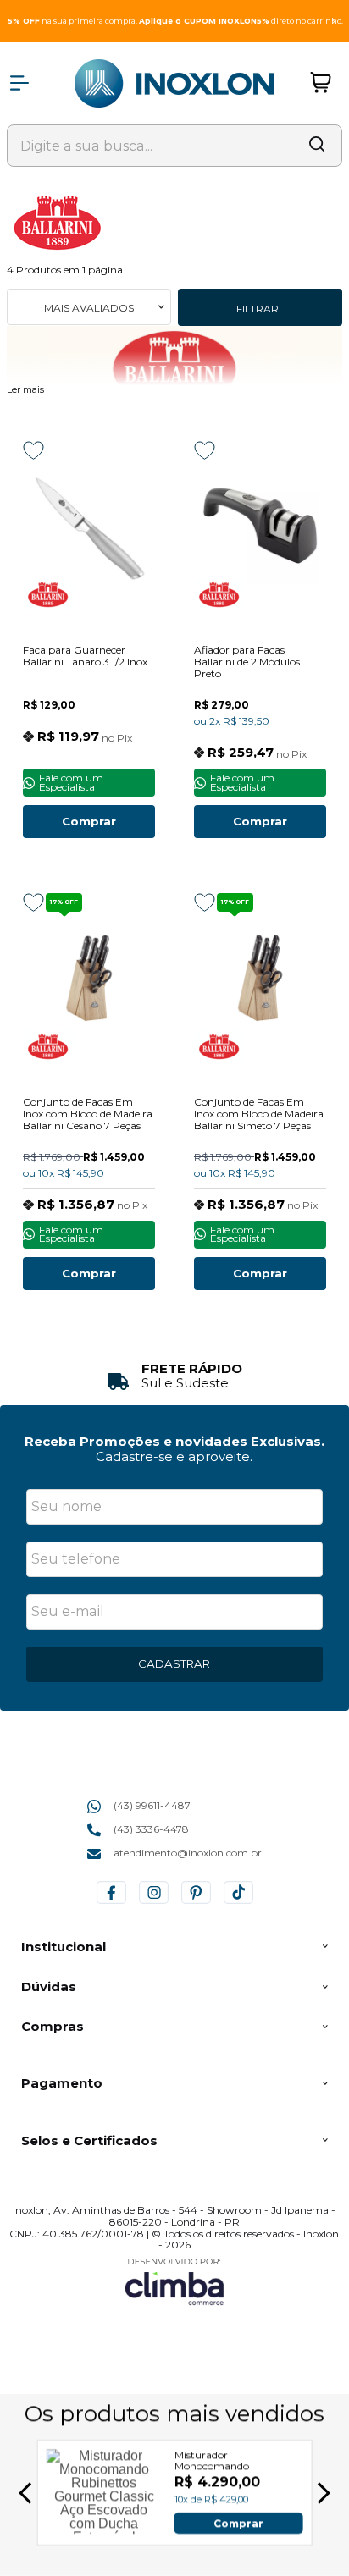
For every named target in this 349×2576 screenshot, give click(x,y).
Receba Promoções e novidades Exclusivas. (174, 1441)
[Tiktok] (238, 1903)
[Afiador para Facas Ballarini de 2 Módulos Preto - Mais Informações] (260, 526)
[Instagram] (154, 1903)
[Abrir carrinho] (321, 83)
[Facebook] (111, 1903)
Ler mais (25, 390)
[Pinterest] (196, 1903)
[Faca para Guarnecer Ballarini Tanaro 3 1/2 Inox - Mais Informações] (89, 526)
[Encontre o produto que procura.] (317, 146)
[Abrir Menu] (19, 83)
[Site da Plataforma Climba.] (174, 2281)
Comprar (89, 821)
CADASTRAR (174, 1663)
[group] (174, 1376)
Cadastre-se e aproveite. (174, 1456)
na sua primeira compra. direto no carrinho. (175, 21)
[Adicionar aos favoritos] (33, 450)
